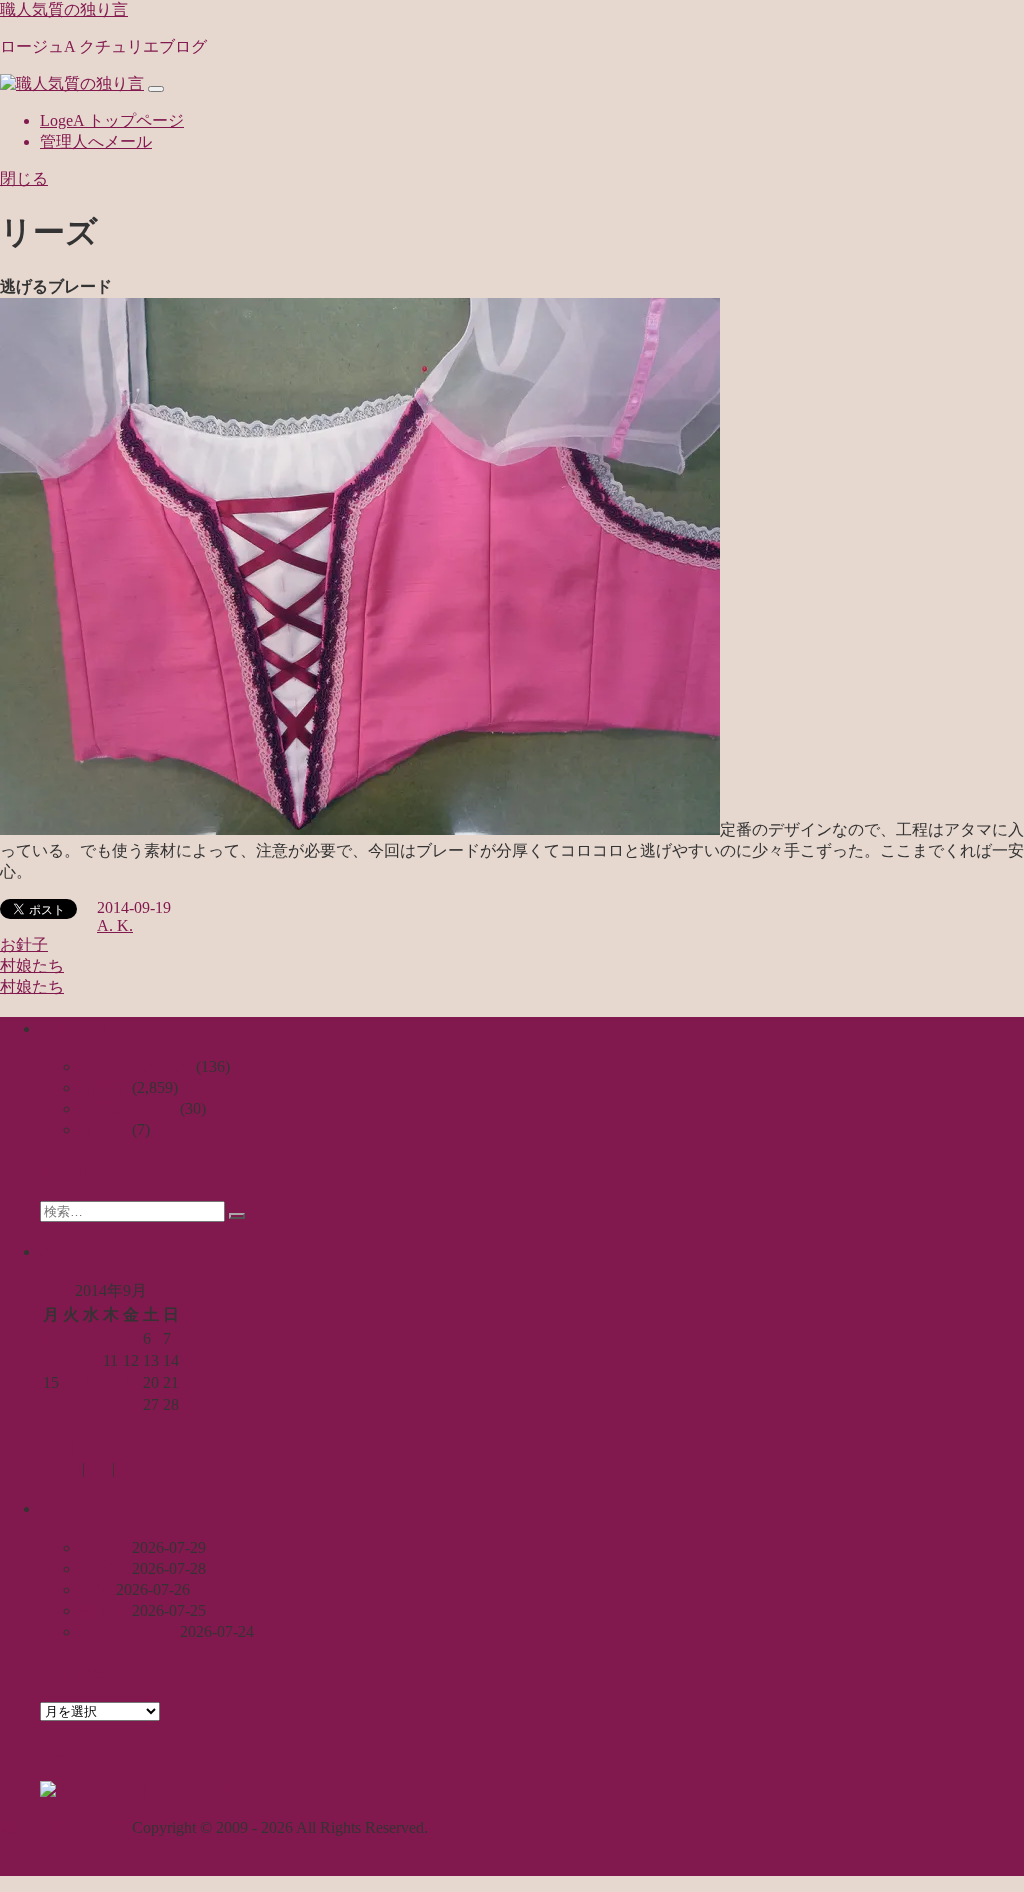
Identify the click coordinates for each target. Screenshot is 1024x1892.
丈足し (104, 1547)
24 (91, 1404)
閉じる (24, 178)
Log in (61, 1468)
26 (131, 1404)
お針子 (24, 944)
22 (51, 1404)
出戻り (104, 1568)
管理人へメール (96, 141)
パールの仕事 (128, 1631)
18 (111, 1382)
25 (111, 1404)
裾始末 (104, 1610)
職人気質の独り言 (64, 9)
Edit (128, 1468)
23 (71, 1404)
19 (131, 1382)
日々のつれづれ (136, 1066)
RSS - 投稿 (192, 1790)
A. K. (115, 925)
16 (71, 1382)
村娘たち (32, 965)
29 (51, 1426)
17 (91, 1382)
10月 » (110, 1448)
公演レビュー (128, 1108)
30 (71, 1426)
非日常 (104, 1129)
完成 (96, 1589)
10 (91, 1360)
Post (98, 1468)
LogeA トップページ (112, 120)
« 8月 (58, 1448)
